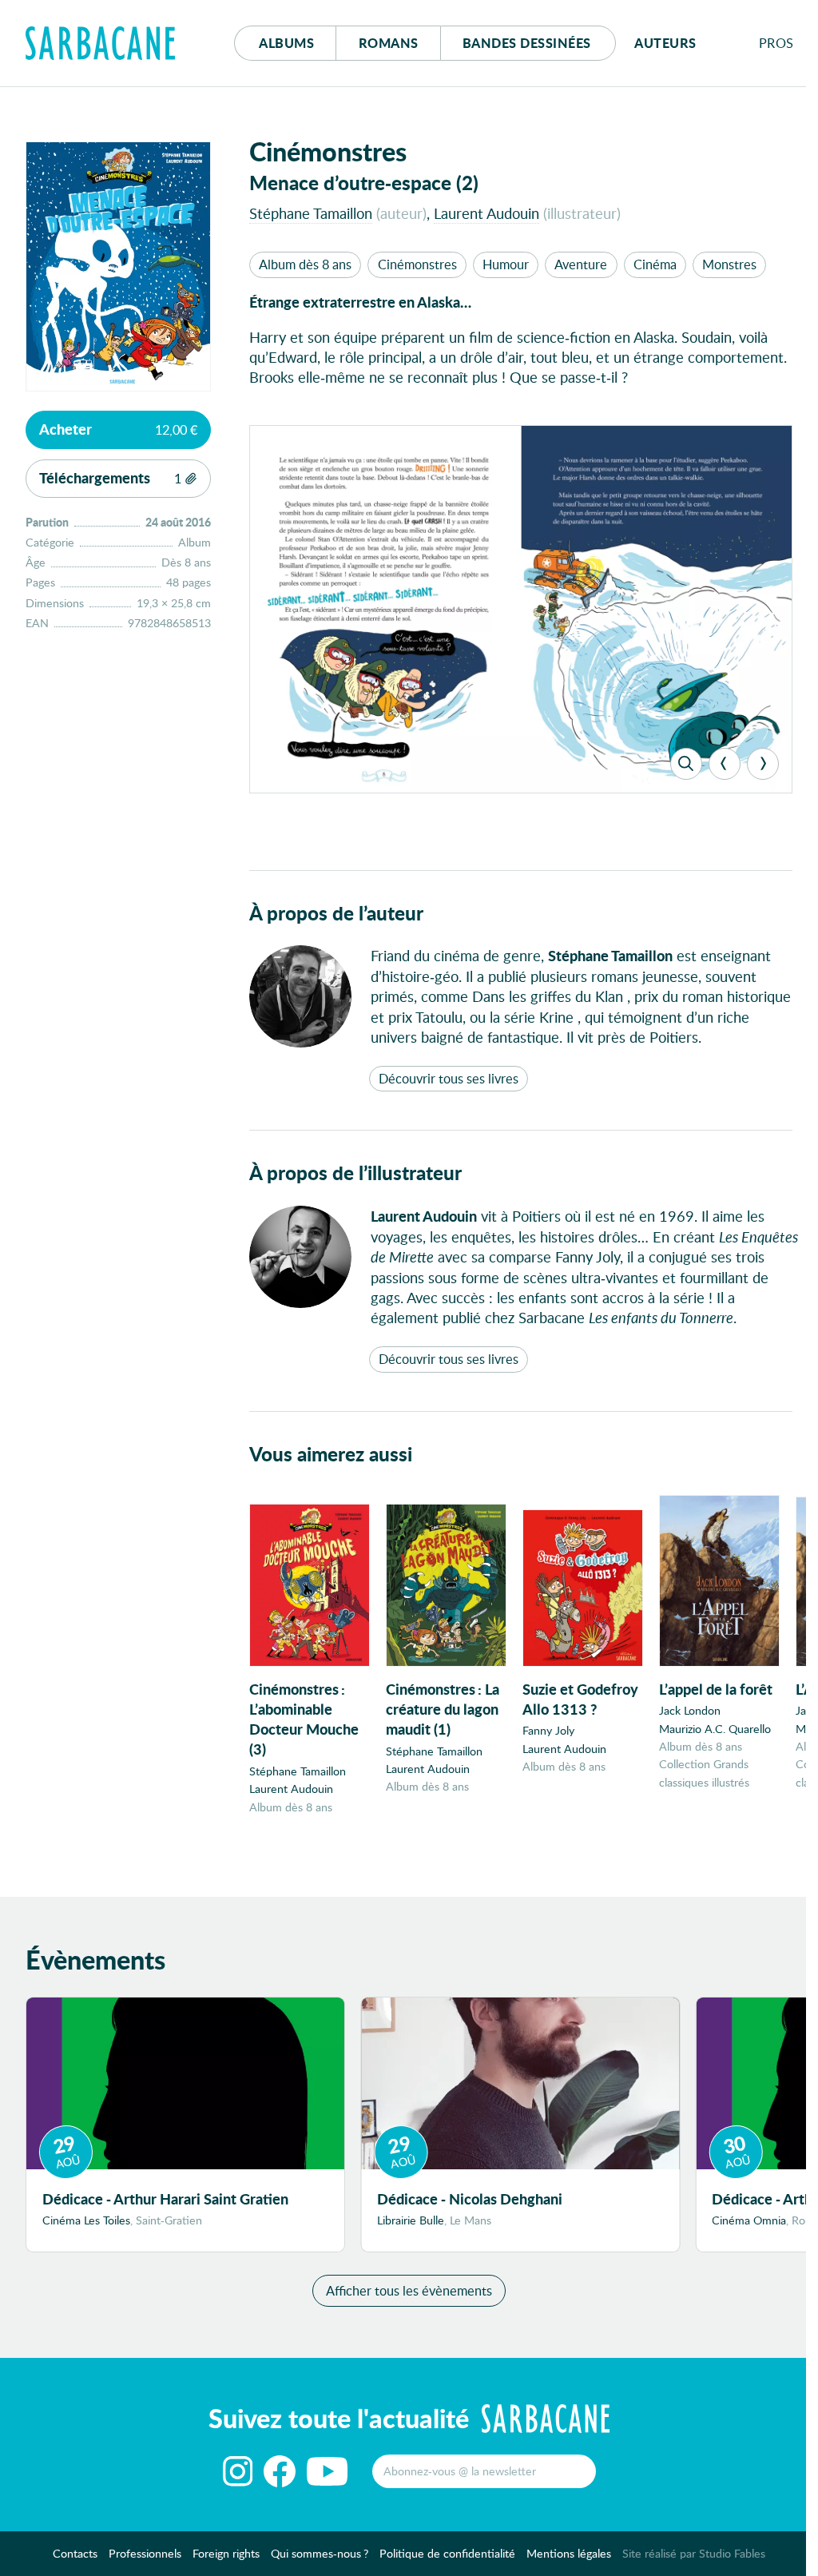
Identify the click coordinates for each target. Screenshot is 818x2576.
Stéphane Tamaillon (311, 213)
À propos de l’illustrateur (355, 1173)
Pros (776, 43)
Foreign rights (226, 2553)
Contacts (75, 2553)
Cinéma (655, 264)
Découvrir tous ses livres (449, 1078)
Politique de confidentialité (447, 2553)
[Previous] (725, 764)
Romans (389, 43)
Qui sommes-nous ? (320, 2553)
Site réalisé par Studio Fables (694, 2553)
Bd (527, 43)
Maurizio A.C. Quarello (715, 1729)
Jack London (690, 1710)
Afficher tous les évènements (409, 2290)
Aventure (581, 264)
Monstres (729, 264)
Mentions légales (569, 2553)
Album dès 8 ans (305, 264)
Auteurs (665, 43)
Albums (286, 43)
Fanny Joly (548, 1730)
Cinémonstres (417, 264)
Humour (506, 264)
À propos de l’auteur (336, 913)
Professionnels (145, 2553)
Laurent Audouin (486, 213)
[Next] (763, 764)
